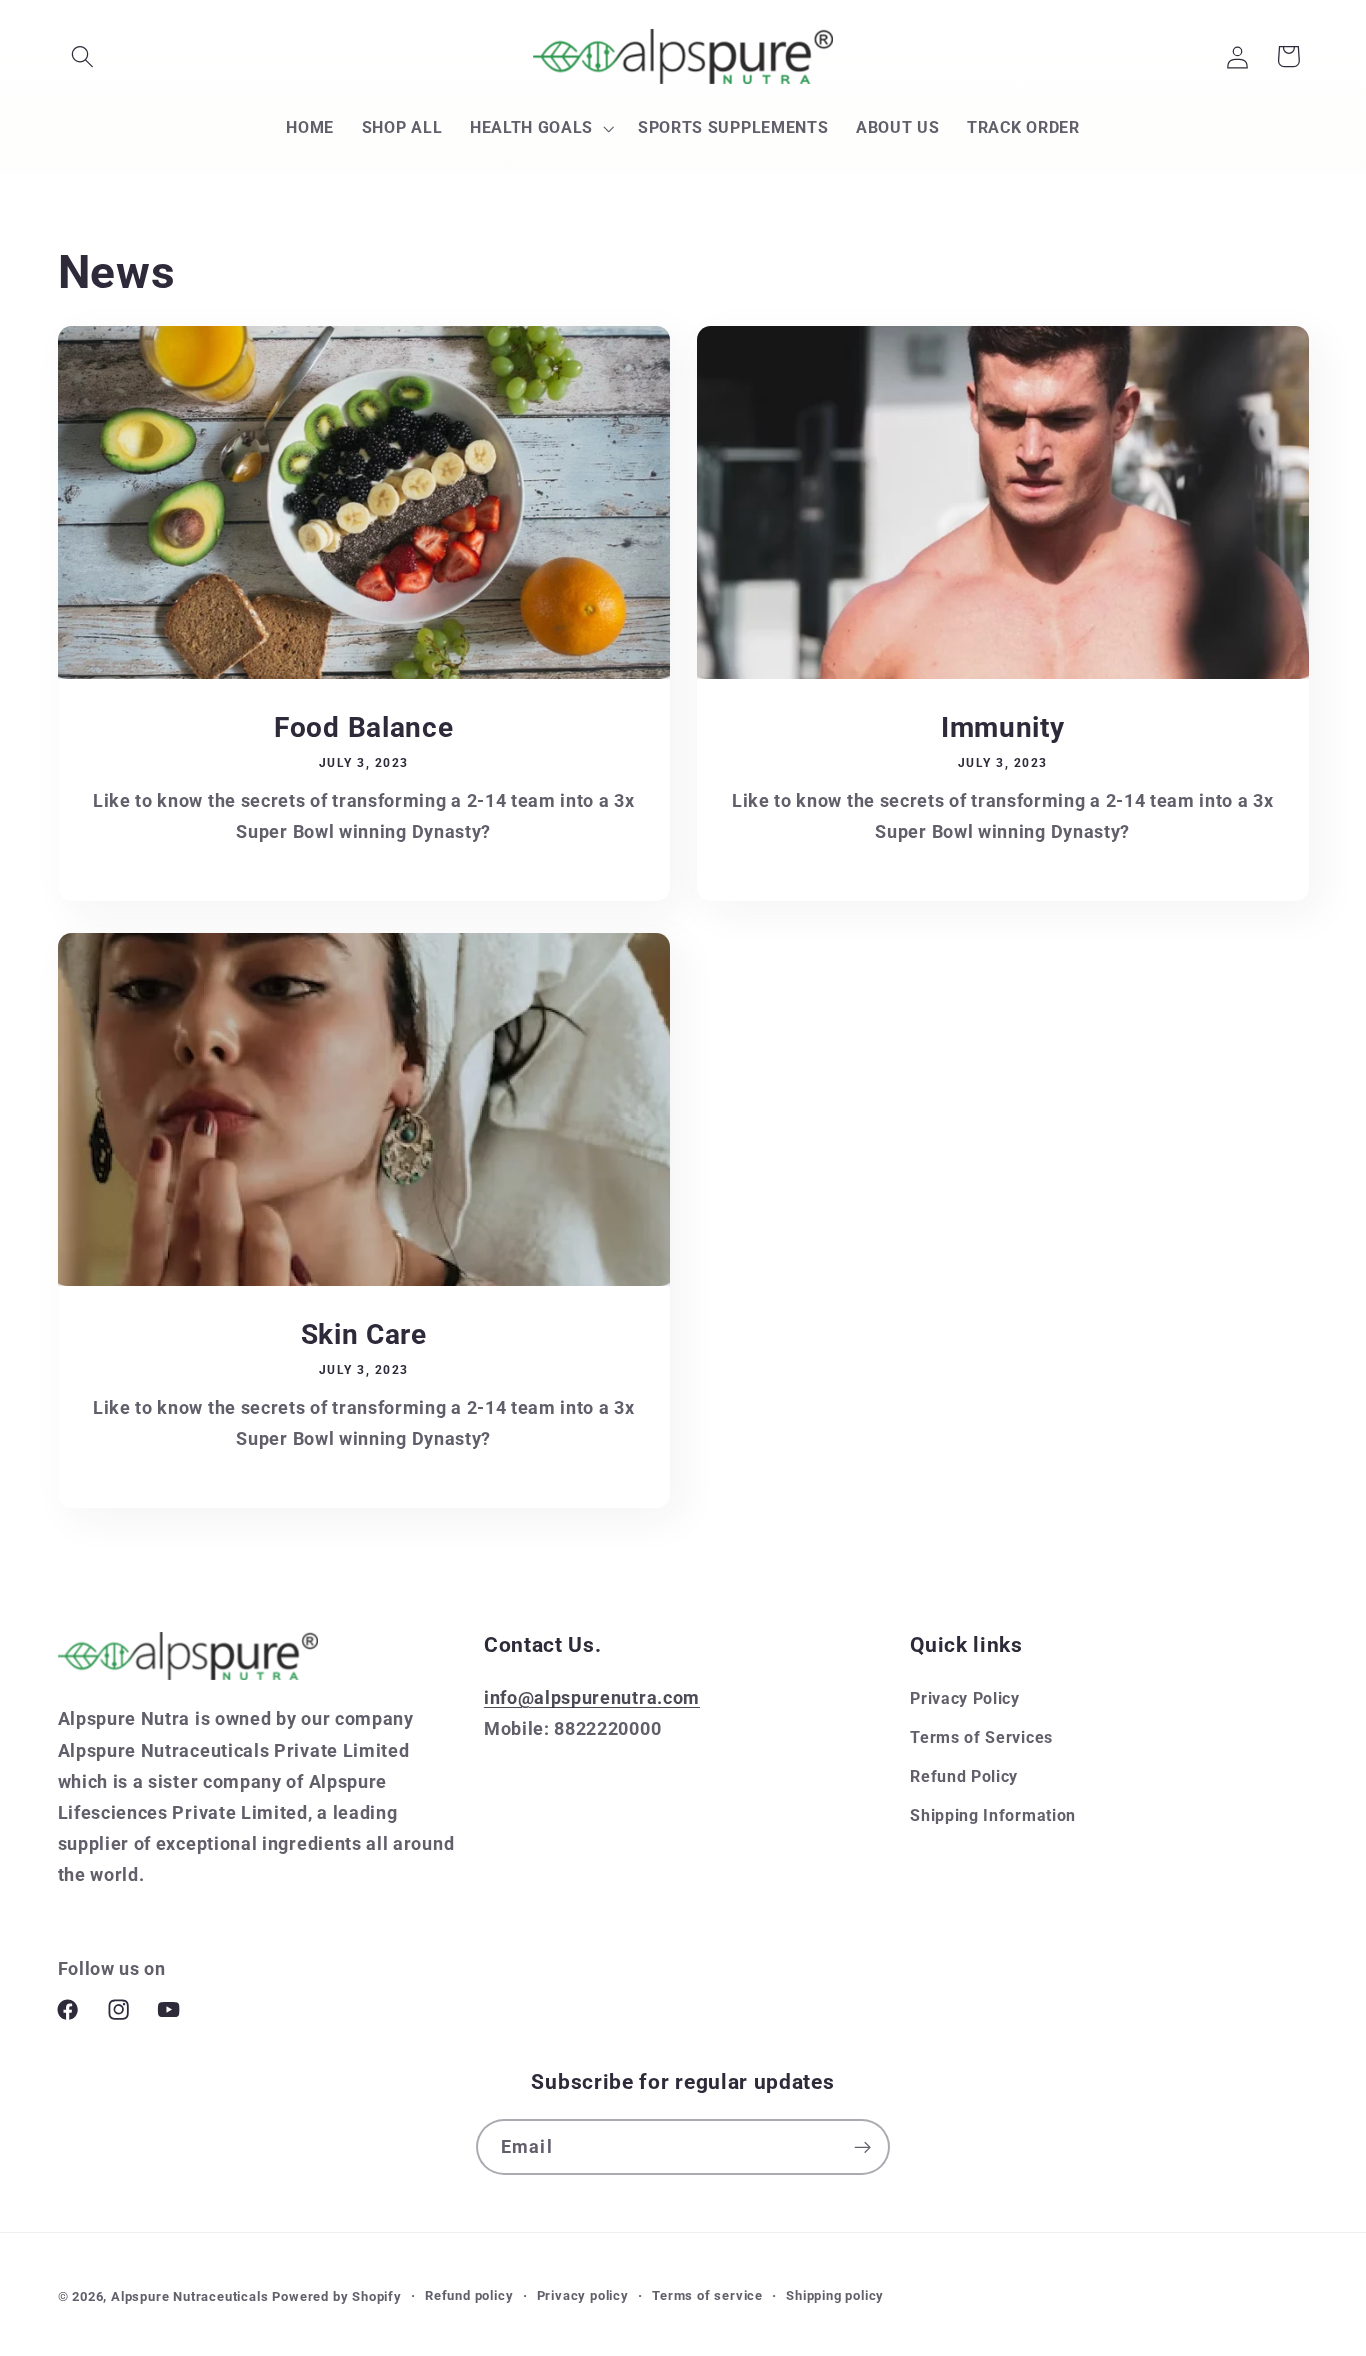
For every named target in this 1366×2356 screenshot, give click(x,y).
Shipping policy (835, 2295)
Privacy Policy (965, 1698)
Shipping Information (993, 1815)
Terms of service (707, 2295)
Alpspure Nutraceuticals (191, 2296)
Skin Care (363, 1334)
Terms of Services (981, 1737)
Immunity (1003, 727)
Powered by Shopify (337, 2296)
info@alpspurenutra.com (592, 1697)
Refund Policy (964, 1776)
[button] (83, 56)
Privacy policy (583, 2295)
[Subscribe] (862, 2147)
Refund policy (469, 2295)
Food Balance (363, 727)
